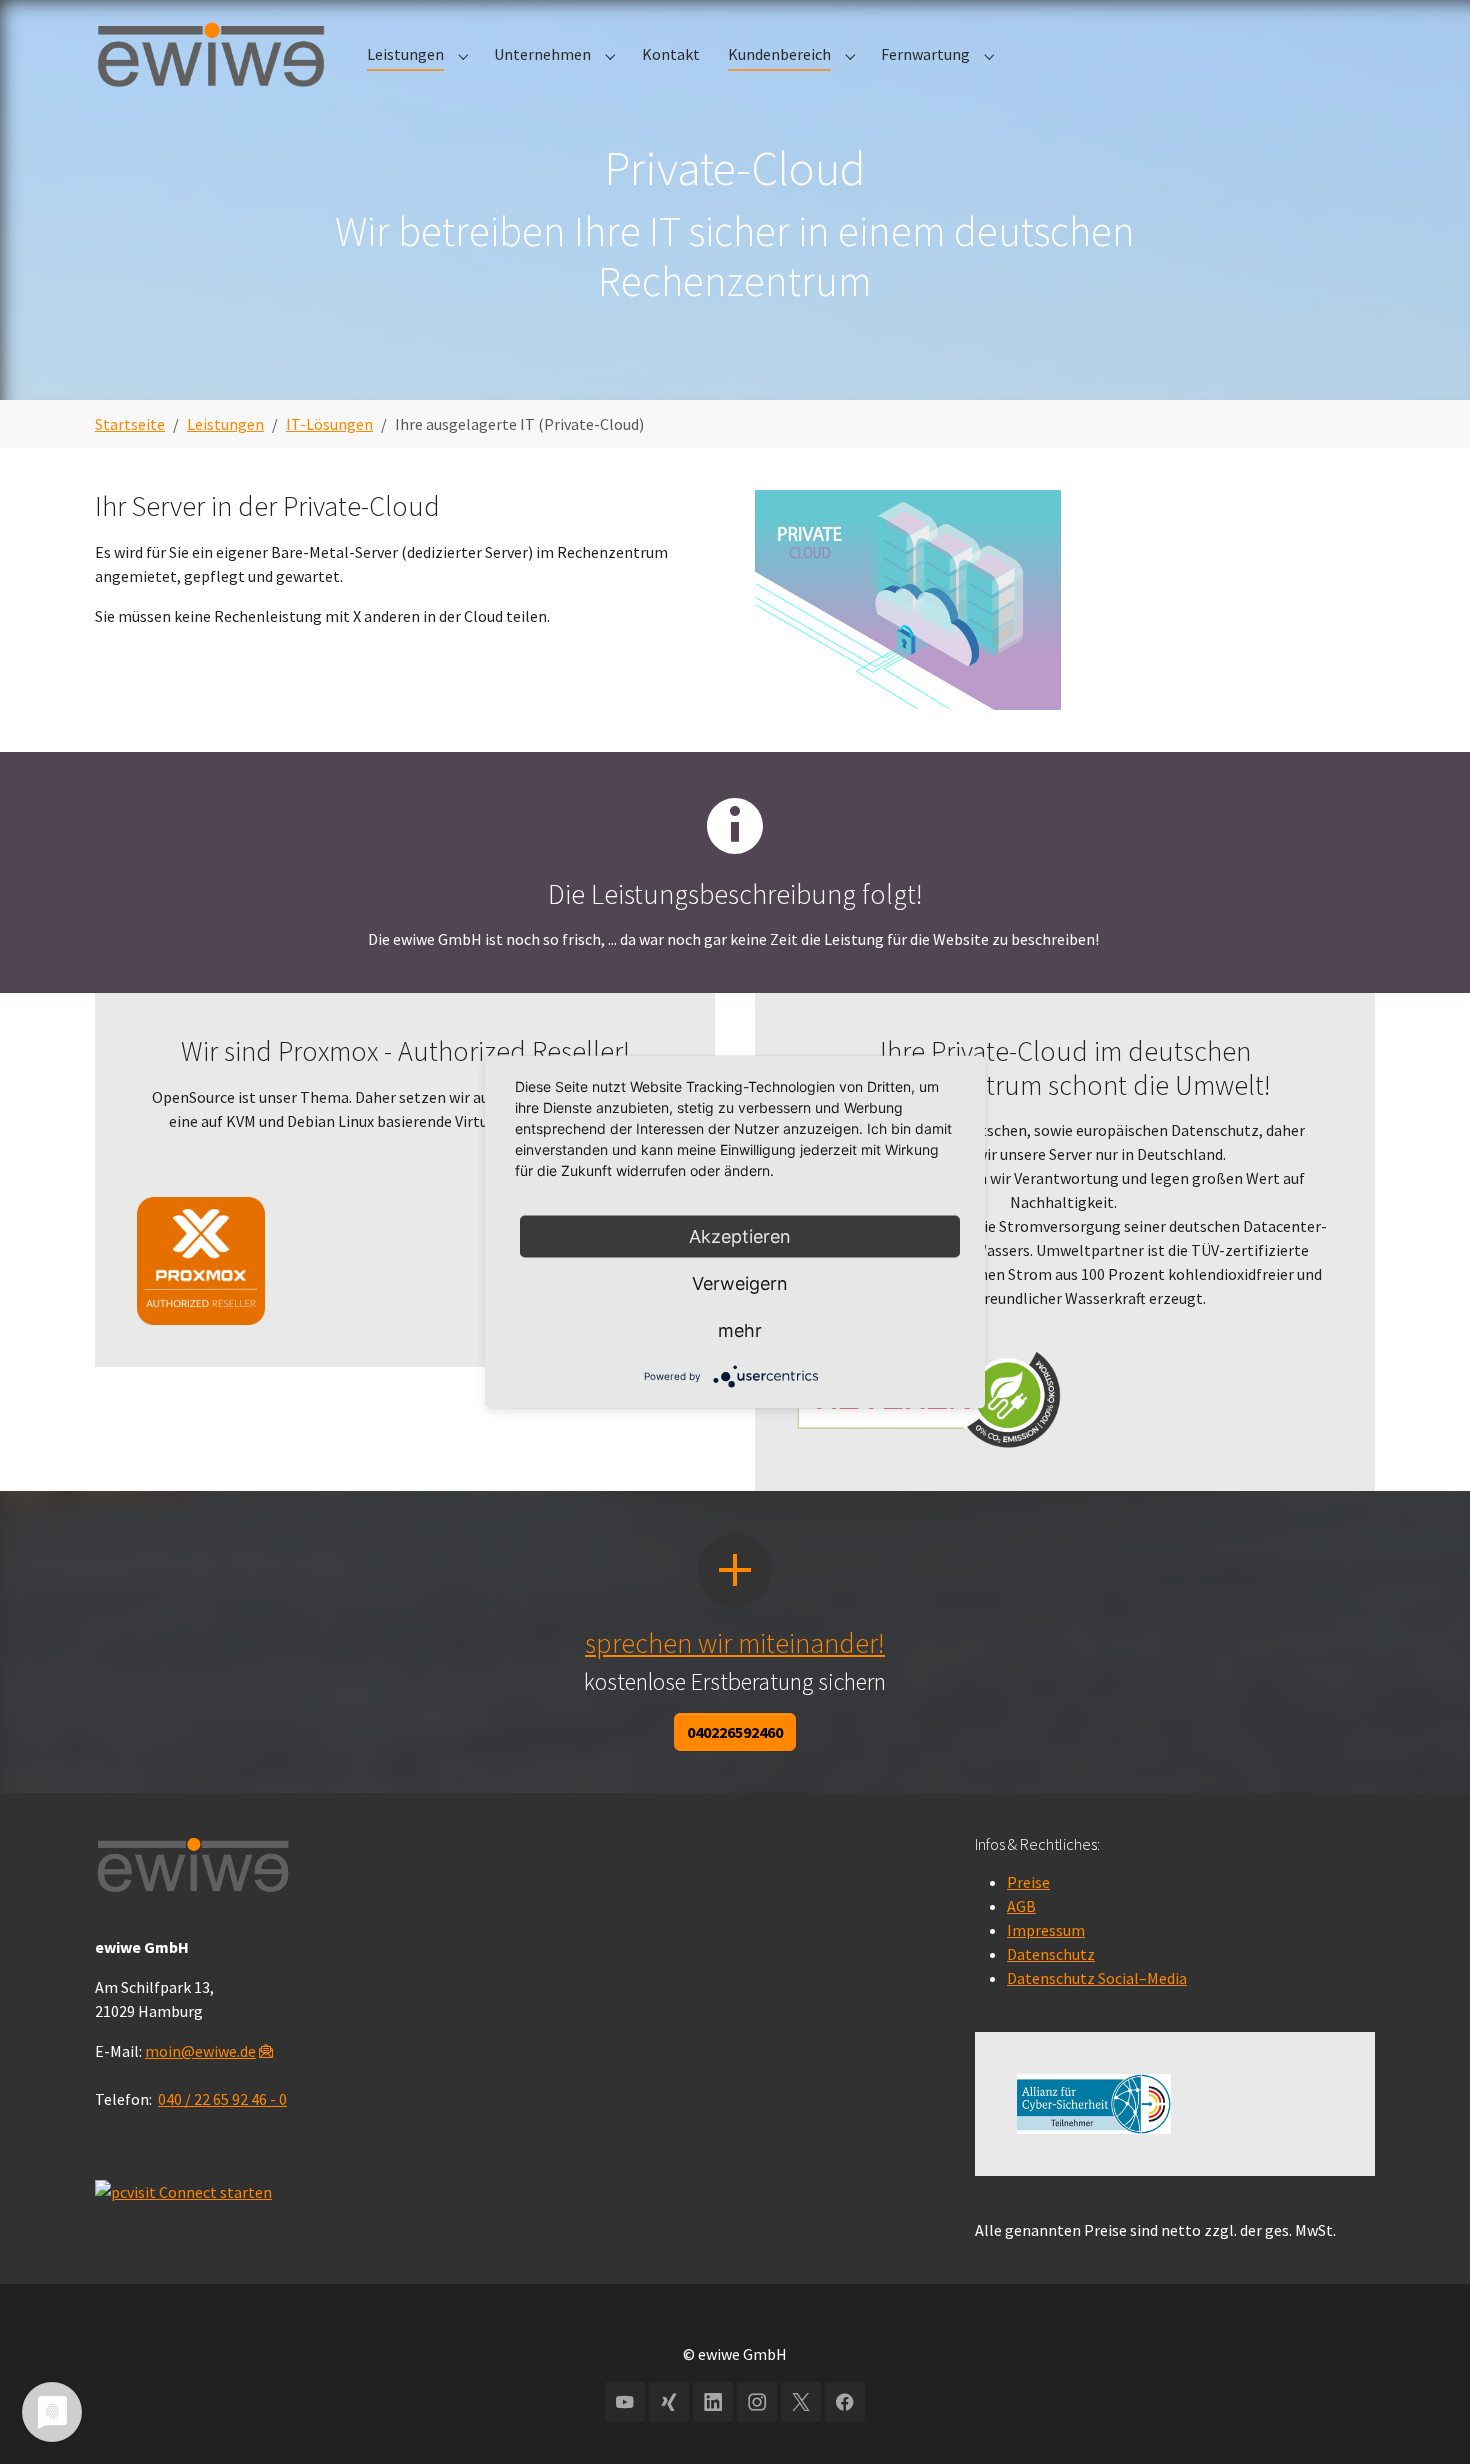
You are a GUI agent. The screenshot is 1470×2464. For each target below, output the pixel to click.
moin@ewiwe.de (200, 2051)
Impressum (1046, 1930)
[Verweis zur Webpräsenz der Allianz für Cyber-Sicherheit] (1094, 2104)
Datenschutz (1051, 1954)
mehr (740, 1330)
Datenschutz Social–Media (1097, 1978)
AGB (1021, 1906)
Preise (1028, 1882)
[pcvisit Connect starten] (183, 2189)
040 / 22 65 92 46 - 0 (222, 2099)
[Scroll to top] (1426, 2140)
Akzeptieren (740, 1236)
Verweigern (740, 1283)
